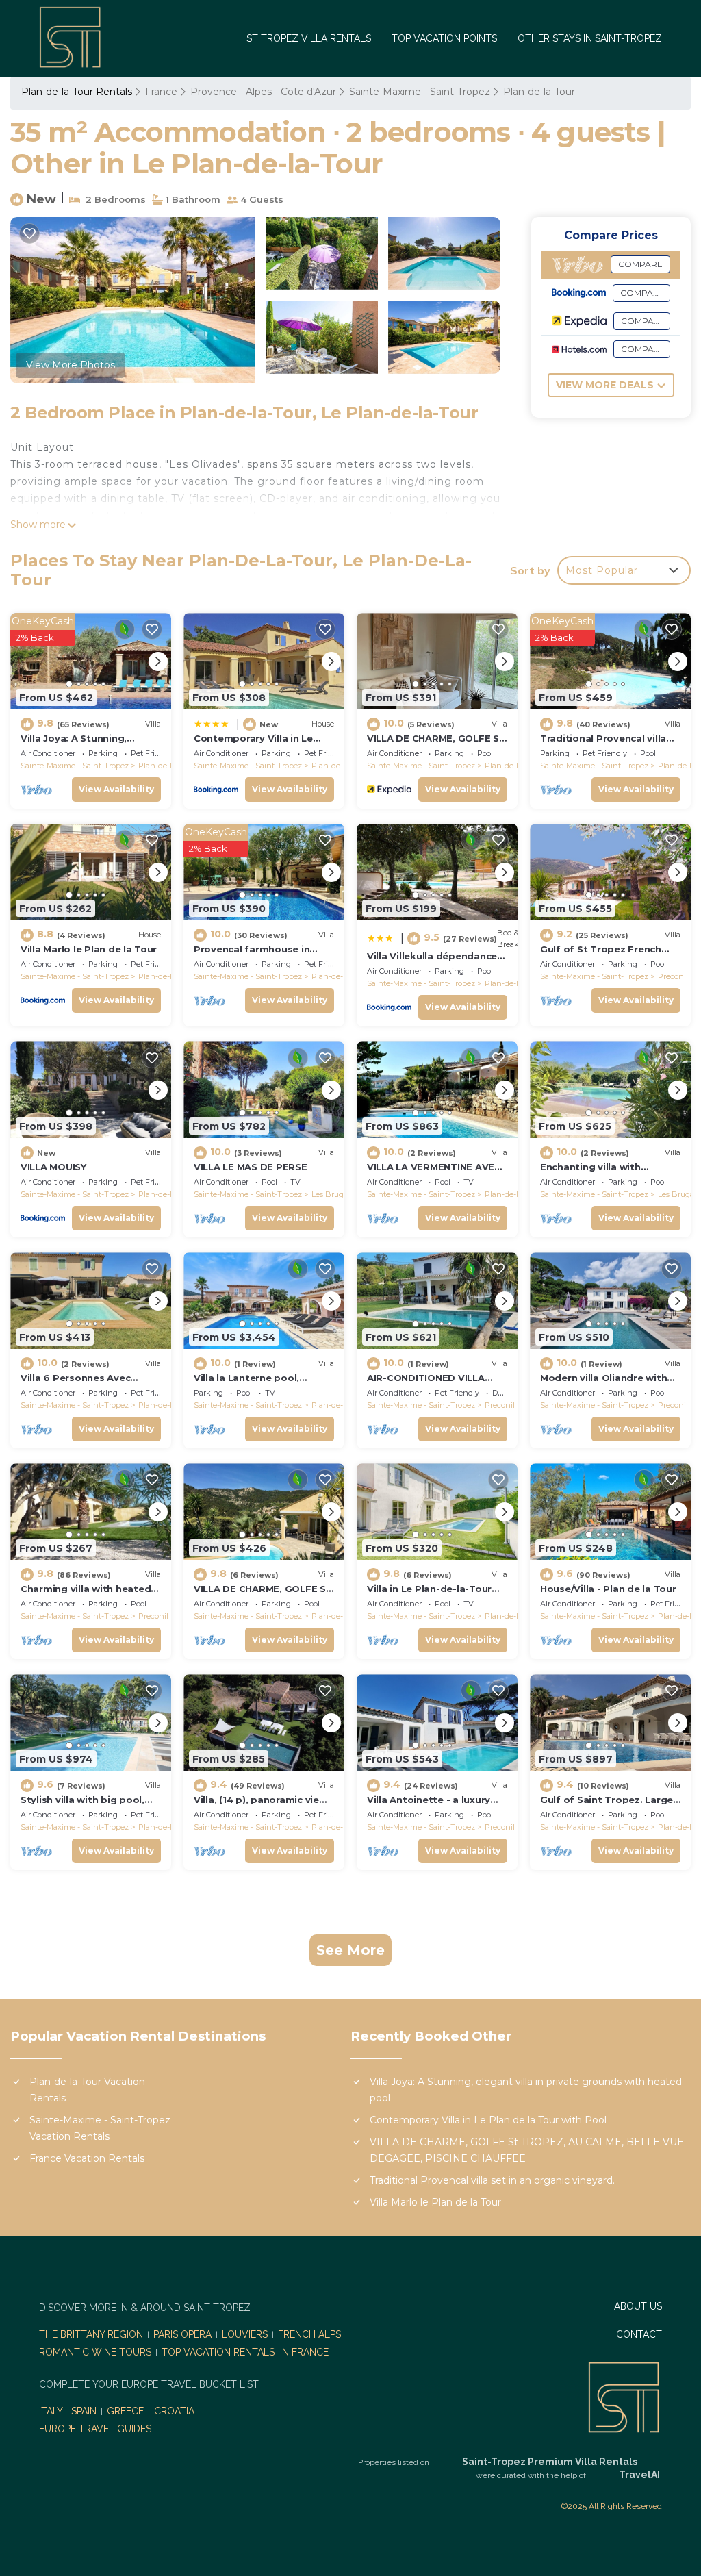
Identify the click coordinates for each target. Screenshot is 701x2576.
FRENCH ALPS (309, 2334)
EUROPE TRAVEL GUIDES (97, 2429)
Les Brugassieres (341, 1194)
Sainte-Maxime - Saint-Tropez (420, 92)
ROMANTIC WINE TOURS (95, 2352)
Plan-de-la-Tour (539, 92)
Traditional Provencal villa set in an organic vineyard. (492, 2180)
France (161, 92)
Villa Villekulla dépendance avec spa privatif (432, 962)
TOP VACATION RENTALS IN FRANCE (245, 2352)
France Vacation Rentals (87, 2158)
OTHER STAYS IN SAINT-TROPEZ (590, 38)
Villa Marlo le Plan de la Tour (89, 949)
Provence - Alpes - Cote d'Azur (263, 92)
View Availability (116, 789)
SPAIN (84, 2411)
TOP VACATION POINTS (444, 38)
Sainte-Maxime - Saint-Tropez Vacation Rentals (100, 2128)
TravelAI (639, 2475)
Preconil (673, 976)
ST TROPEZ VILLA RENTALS (309, 38)
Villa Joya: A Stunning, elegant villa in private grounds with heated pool (526, 2090)
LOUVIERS (245, 2334)
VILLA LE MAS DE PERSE (251, 1167)
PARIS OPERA (182, 2334)
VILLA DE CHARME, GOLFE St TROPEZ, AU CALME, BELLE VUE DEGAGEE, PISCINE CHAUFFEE (527, 2150)
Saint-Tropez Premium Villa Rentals (550, 2462)
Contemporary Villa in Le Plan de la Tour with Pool (488, 2120)
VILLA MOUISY (53, 1167)
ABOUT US (638, 2306)
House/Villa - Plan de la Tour (608, 1589)
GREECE (125, 2411)
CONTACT (639, 2334)
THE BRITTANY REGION (91, 2334)
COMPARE (640, 264)
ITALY (51, 2411)
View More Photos (71, 365)
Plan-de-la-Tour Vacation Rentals (87, 2090)
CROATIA (174, 2411)
